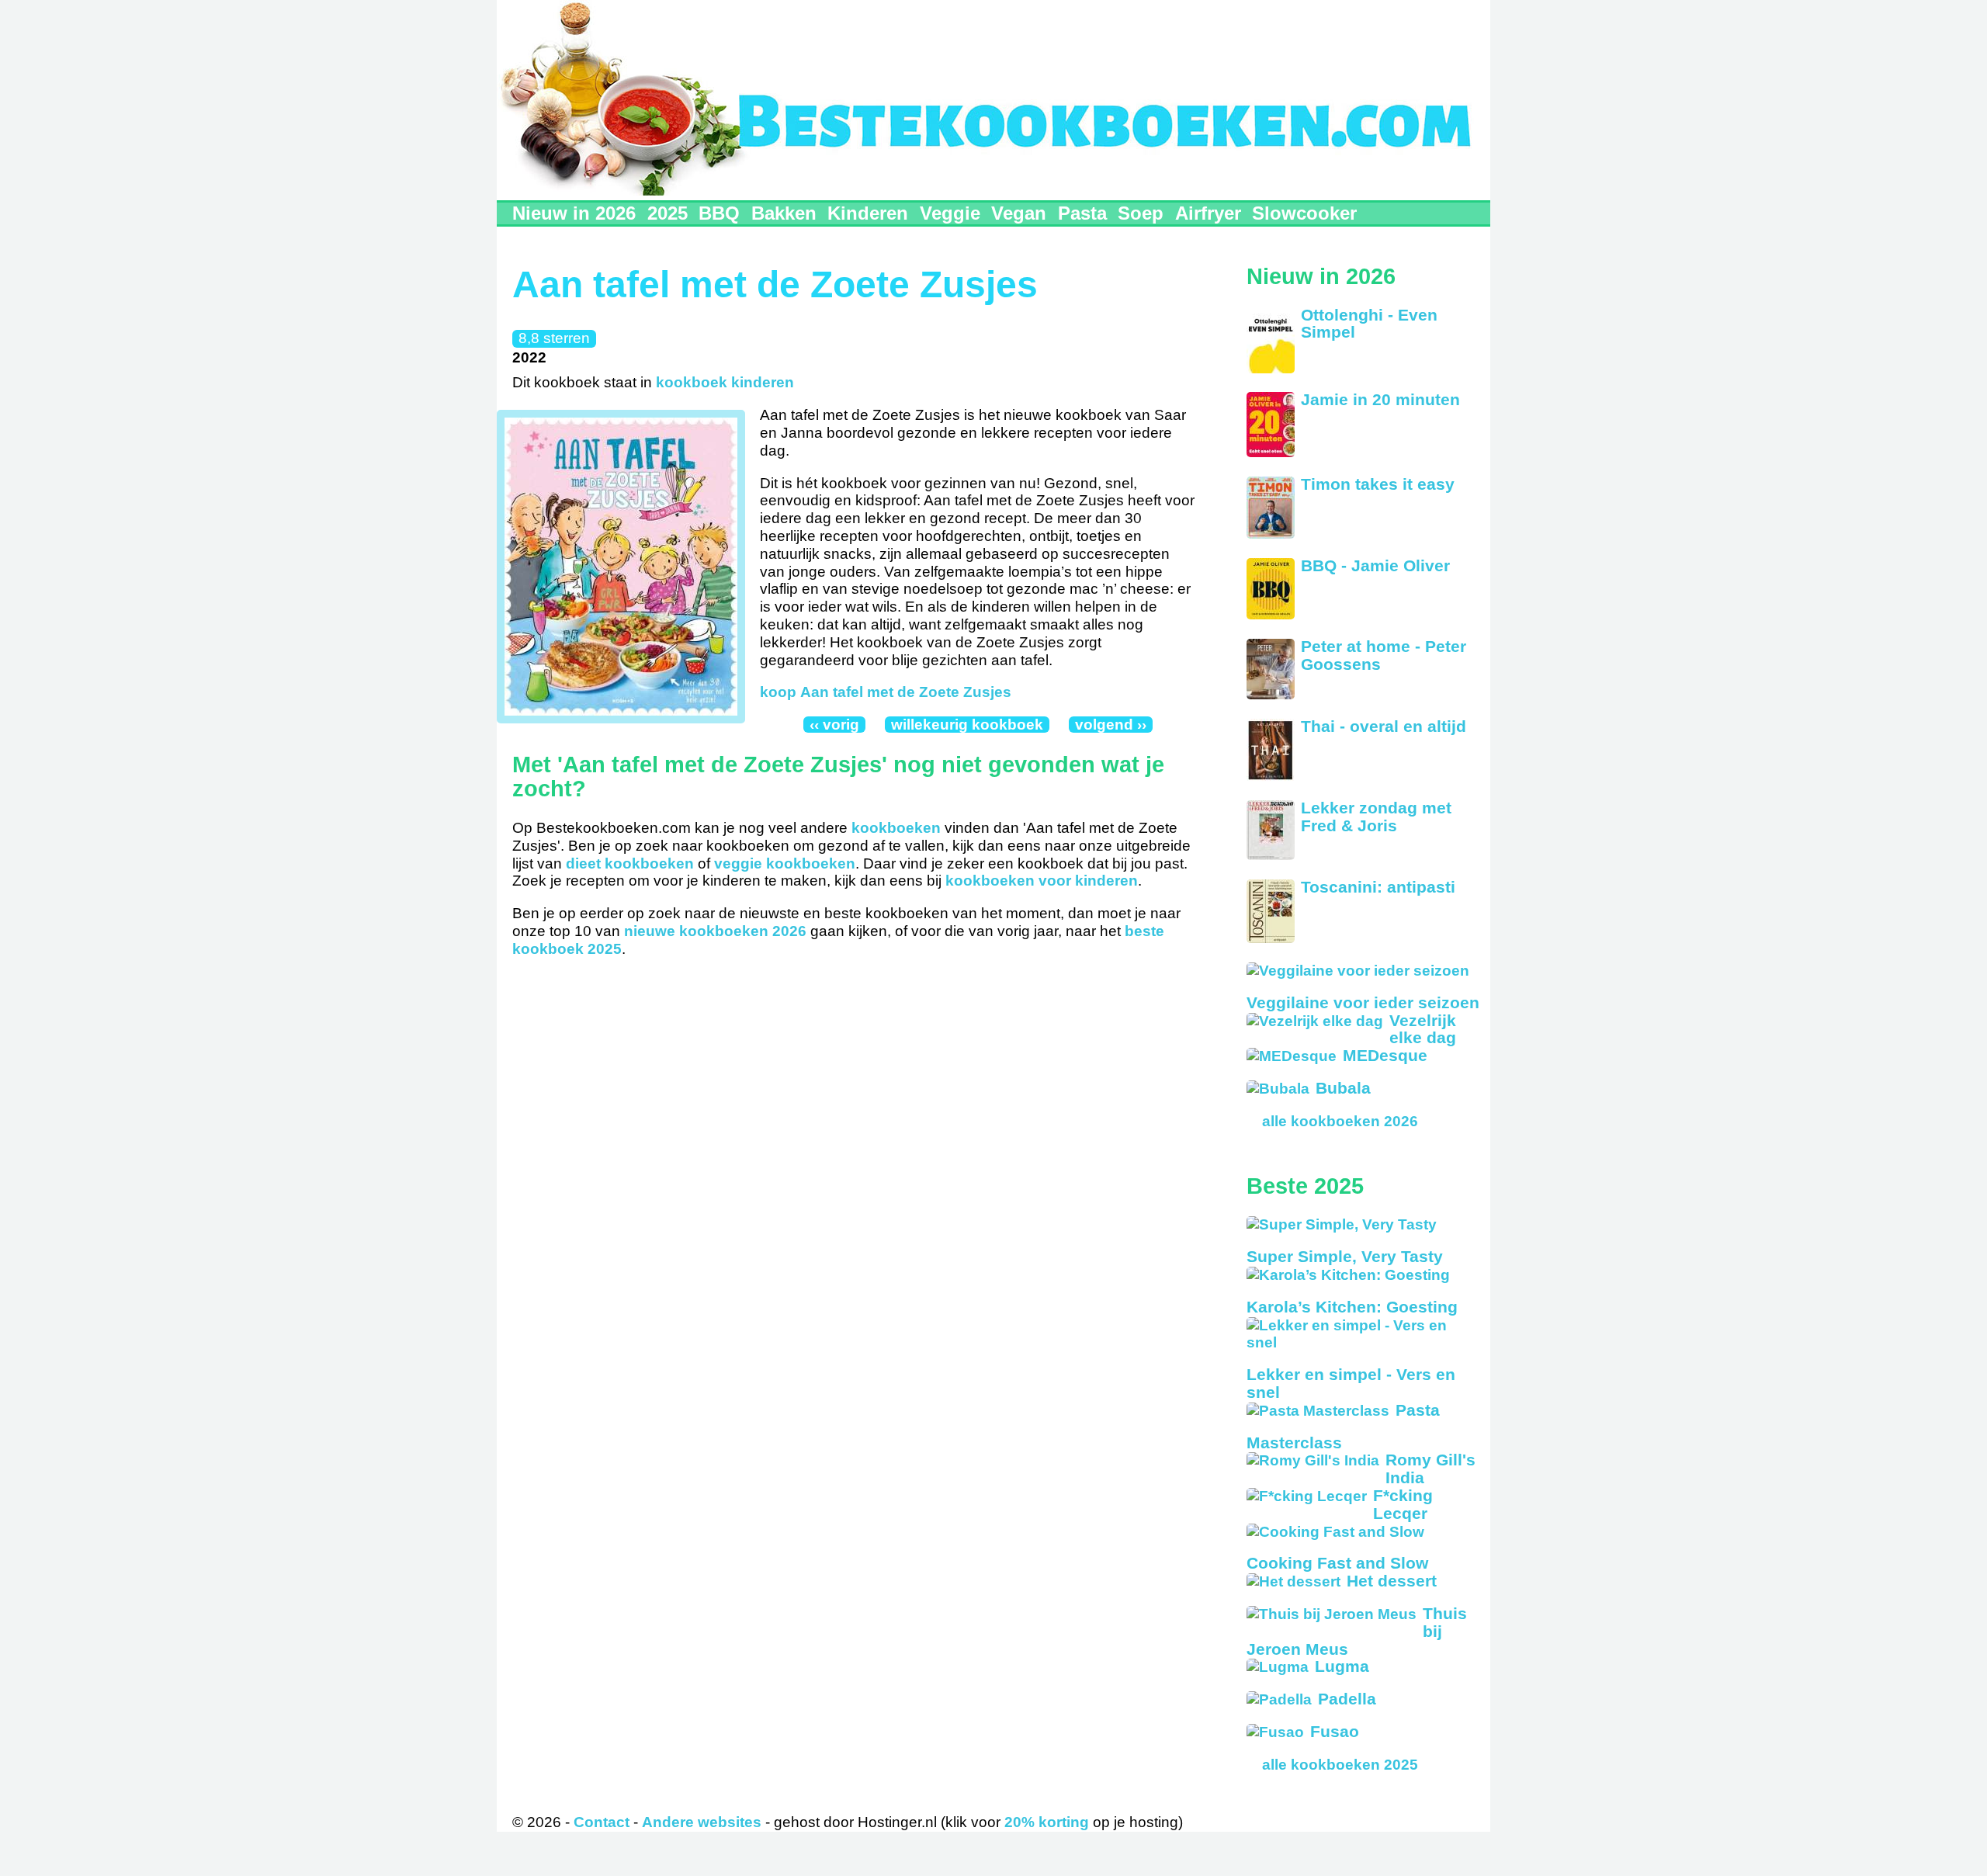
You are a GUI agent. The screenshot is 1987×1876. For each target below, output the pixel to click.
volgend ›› (1111, 725)
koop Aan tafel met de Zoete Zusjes (886, 692)
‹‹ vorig (834, 725)
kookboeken (896, 828)
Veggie (950, 213)
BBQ (719, 213)
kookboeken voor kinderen (1042, 881)
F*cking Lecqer (1403, 1504)
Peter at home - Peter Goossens (1384, 655)
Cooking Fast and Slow (1337, 1563)
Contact (602, 1822)
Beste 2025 (1305, 1186)
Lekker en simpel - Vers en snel (1351, 1383)
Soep (1141, 213)
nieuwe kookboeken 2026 (715, 931)
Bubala (1343, 1088)
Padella (1347, 1699)
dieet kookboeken (630, 863)
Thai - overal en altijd (1384, 726)
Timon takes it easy (1378, 484)
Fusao (1335, 1731)
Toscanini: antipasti (1378, 887)
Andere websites (702, 1822)
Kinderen (868, 213)
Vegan (1019, 213)
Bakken (784, 213)
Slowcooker (1304, 213)
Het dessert (1392, 1581)
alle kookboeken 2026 (1340, 1121)
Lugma (1342, 1666)
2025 (668, 213)
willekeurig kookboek (967, 725)
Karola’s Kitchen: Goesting (1352, 1307)
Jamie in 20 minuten (1380, 399)
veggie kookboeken (785, 863)
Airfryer (1208, 213)
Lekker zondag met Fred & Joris (1376, 817)
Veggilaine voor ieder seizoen (1363, 1002)
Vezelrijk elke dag (1423, 1029)
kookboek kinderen (725, 382)
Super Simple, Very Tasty (1345, 1256)
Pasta (1082, 213)
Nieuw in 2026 (574, 213)
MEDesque (1385, 1055)
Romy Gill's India (1430, 1469)
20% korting (1047, 1822)
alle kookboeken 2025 (1340, 1765)
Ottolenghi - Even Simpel (1369, 324)
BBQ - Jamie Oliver (1375, 565)
